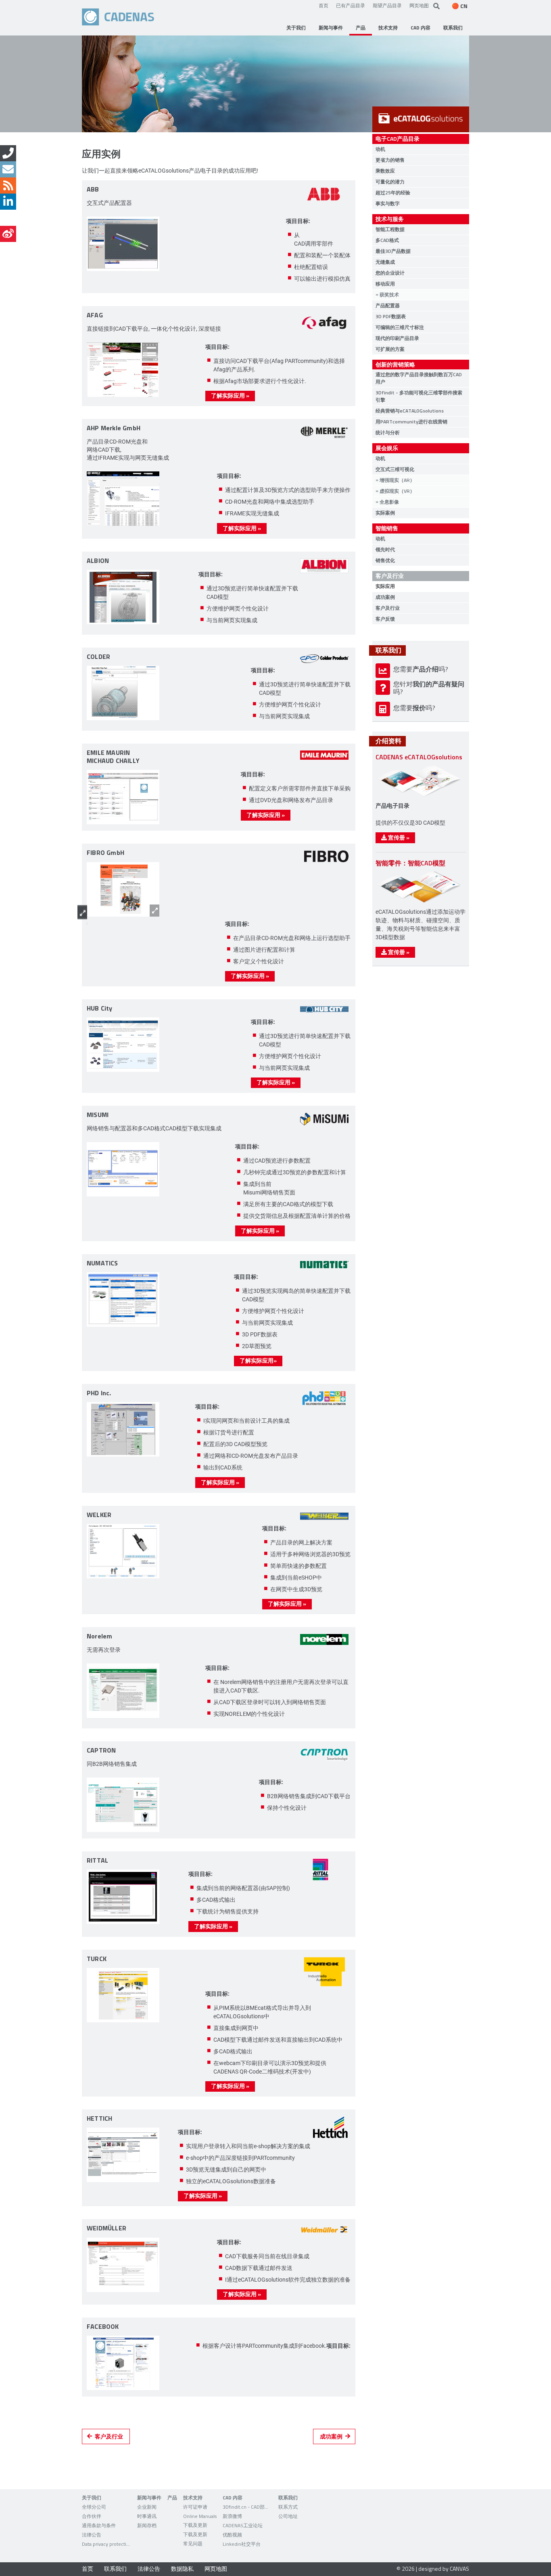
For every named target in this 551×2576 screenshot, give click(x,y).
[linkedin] (8, 202)
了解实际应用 (230, 395)
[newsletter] (8, 169)
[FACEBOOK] (123, 2364)
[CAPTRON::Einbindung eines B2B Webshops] (123, 1806)
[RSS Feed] (8, 185)
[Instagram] (8, 218)
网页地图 (419, 5)
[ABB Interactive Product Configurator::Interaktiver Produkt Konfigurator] (123, 245)
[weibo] (8, 234)
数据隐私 (182, 2569)
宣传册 (398, 837)
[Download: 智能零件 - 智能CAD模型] (419, 902)
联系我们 (115, 2569)
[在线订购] (8, 153)
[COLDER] (123, 694)
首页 (324, 5)
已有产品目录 (351, 5)
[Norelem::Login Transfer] (123, 1691)
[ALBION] (123, 598)
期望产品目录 (387, 5)
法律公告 (149, 2569)
